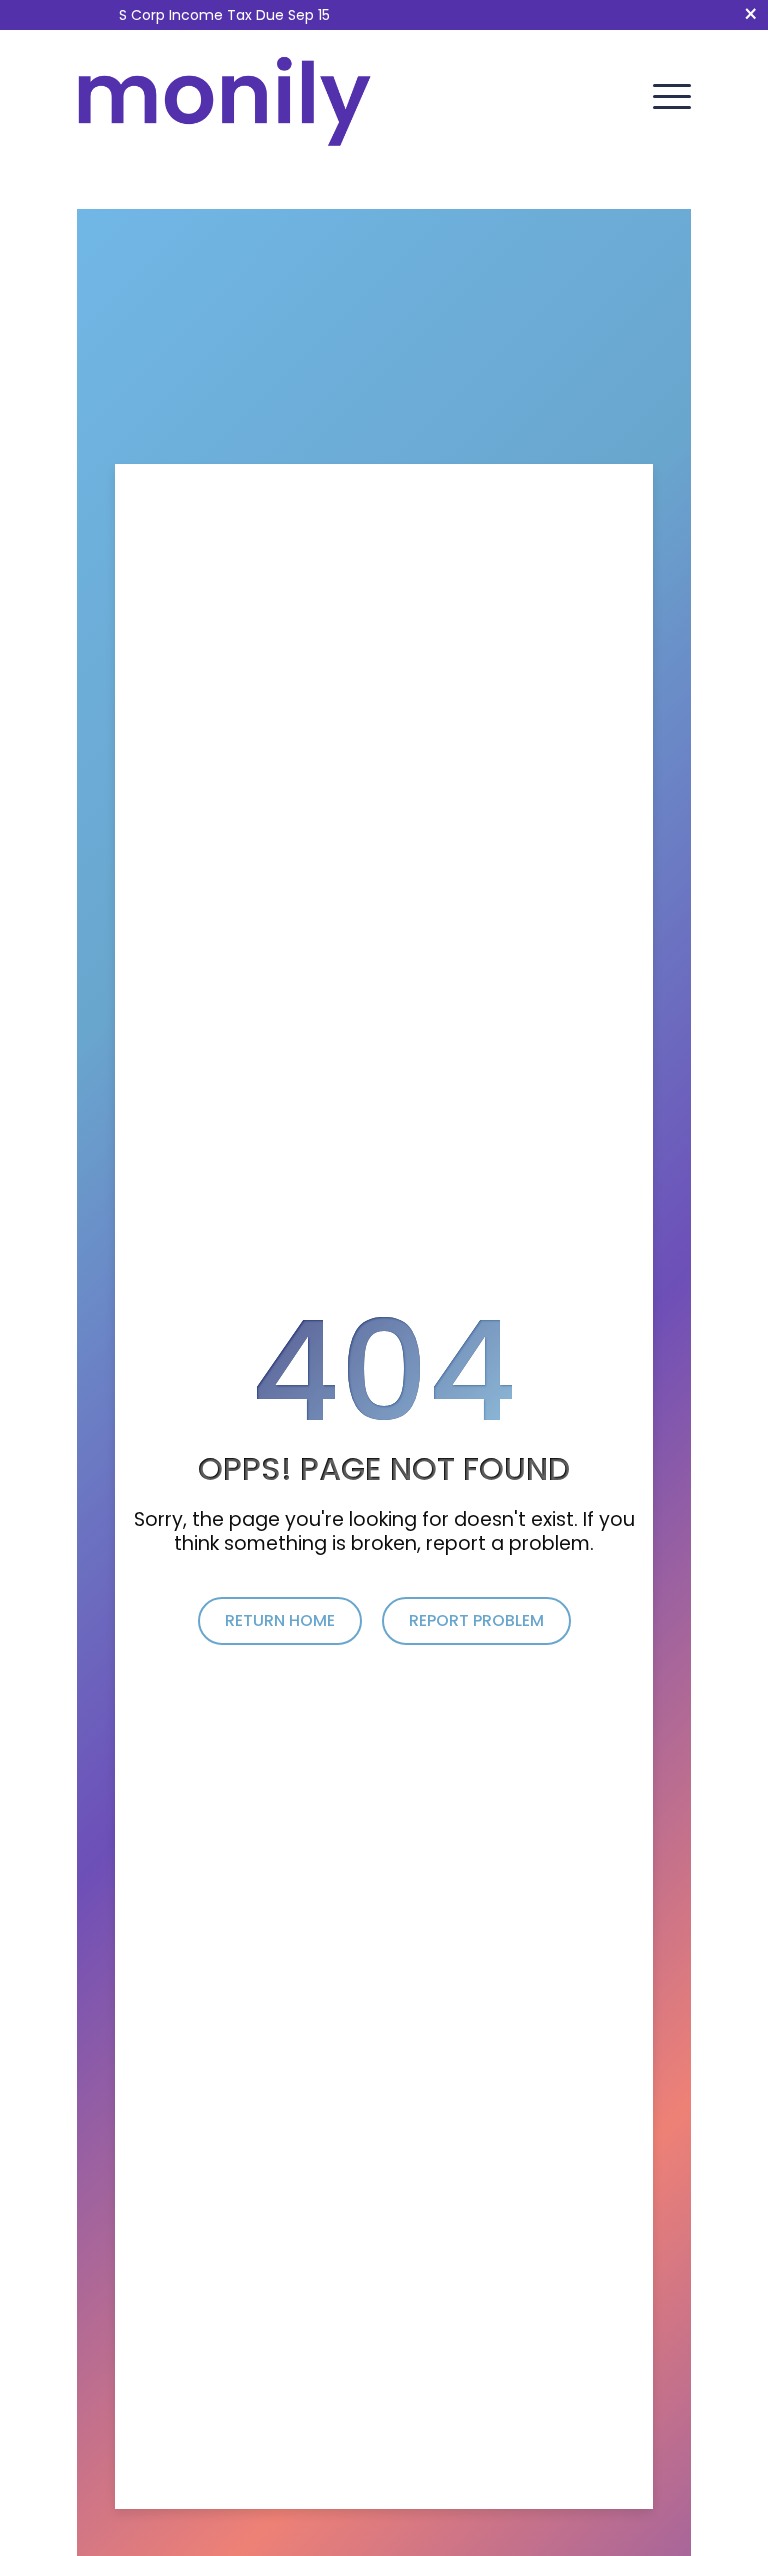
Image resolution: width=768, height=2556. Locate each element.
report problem (476, 1620)
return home (280, 1620)
